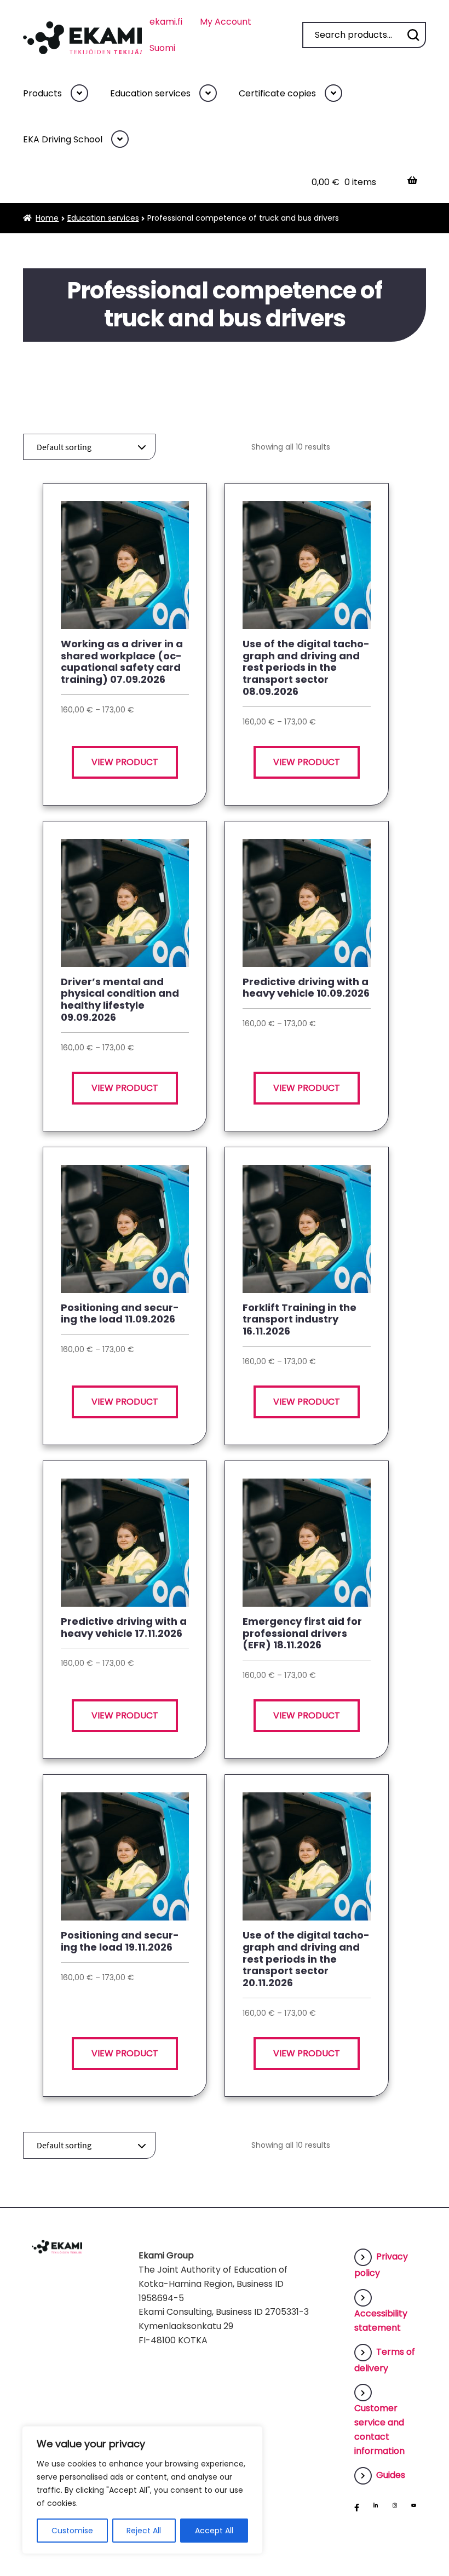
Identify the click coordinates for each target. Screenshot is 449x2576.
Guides (391, 2475)
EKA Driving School (63, 139)
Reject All (144, 2531)
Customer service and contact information (379, 2430)
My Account (226, 22)
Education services (150, 93)
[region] (142, 2490)
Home (47, 218)
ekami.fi (166, 22)
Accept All (214, 2531)
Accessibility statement (381, 2321)
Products (42, 93)
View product (125, 762)
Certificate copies (277, 93)
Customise (72, 2531)
